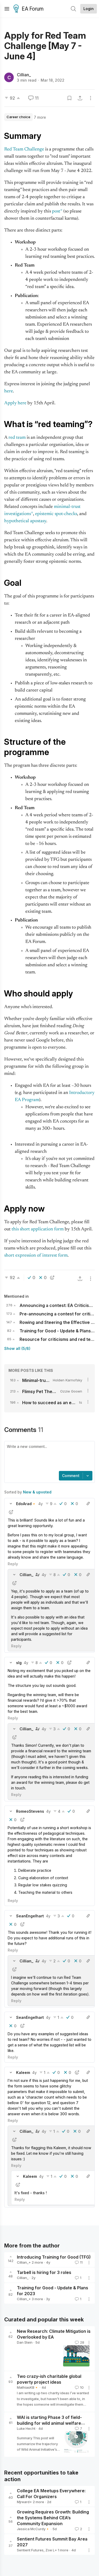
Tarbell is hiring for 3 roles (44, 2272)
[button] (11, 1504)
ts (81, 1402)
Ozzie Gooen (71, 1391)
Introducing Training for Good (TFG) (54, 2257)
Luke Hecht (26, 2428)
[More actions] (91, 98)
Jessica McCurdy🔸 (33, 2529)
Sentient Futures (30, 2550)
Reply (13, 1564)
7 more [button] (40, 117)
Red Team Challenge (24, 149)
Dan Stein (25, 2342)
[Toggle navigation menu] (7, 9)
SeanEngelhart (30, 1916)
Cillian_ (24, 75)
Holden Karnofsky (67, 1380)
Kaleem (23, 2072)
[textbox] (48, 1457)
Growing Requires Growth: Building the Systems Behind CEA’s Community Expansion (53, 2518)
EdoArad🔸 (26, 1504)
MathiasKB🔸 (28, 2387)
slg (19, 1663)
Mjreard (23, 2502)
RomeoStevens (30, 1811)
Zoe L (50, 2550)
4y (41, 1504)
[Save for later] (69, 98)
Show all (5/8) (17, 1348)
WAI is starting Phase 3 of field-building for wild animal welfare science (49, 2423)
